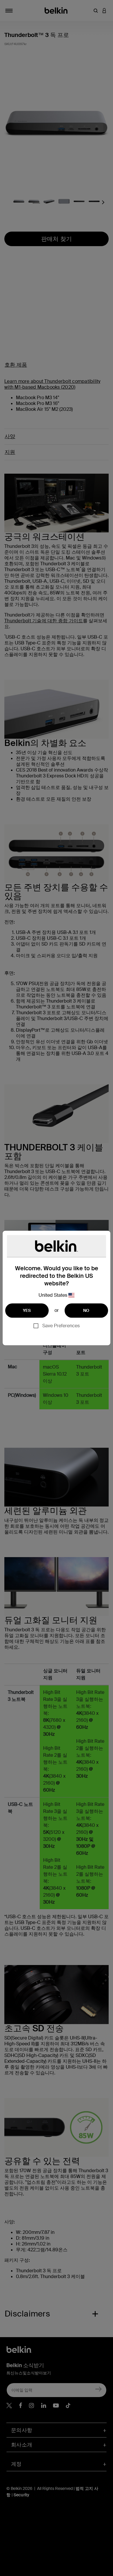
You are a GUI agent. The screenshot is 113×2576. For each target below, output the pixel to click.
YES (27, 1310)
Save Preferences (61, 1326)
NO (86, 1310)
